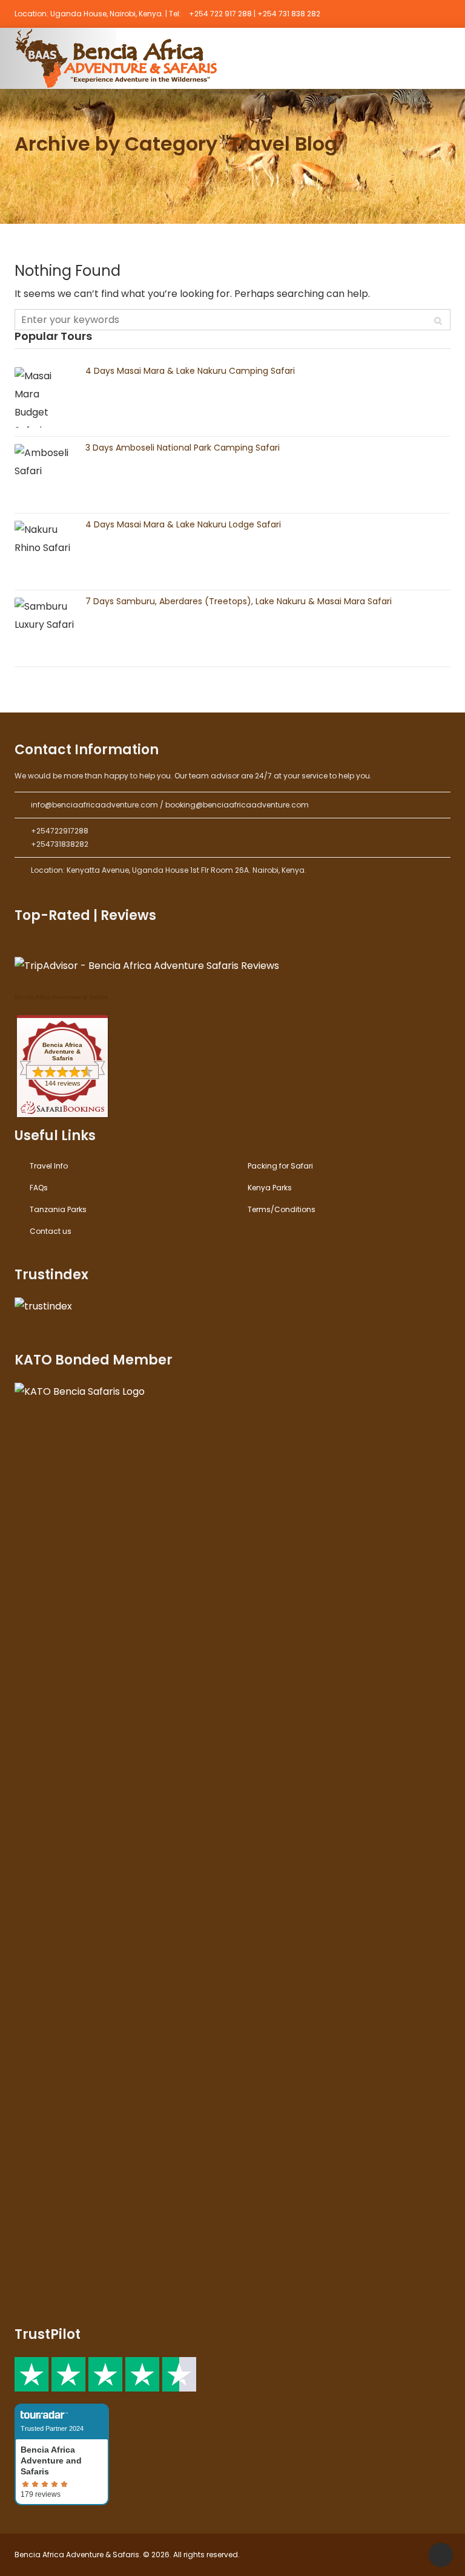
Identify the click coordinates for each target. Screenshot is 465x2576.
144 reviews (63, 1083)
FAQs (39, 1188)
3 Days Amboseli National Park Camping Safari (183, 448)
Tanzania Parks (58, 1209)
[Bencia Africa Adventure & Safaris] (119, 58)
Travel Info (49, 1166)
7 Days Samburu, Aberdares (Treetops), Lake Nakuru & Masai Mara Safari (239, 601)
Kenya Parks (270, 1188)
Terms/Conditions (282, 1209)
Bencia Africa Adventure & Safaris (61, 997)
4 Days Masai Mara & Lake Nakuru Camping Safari (190, 371)
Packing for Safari (280, 1166)
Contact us (51, 1231)
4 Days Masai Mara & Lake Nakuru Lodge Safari (183, 524)
